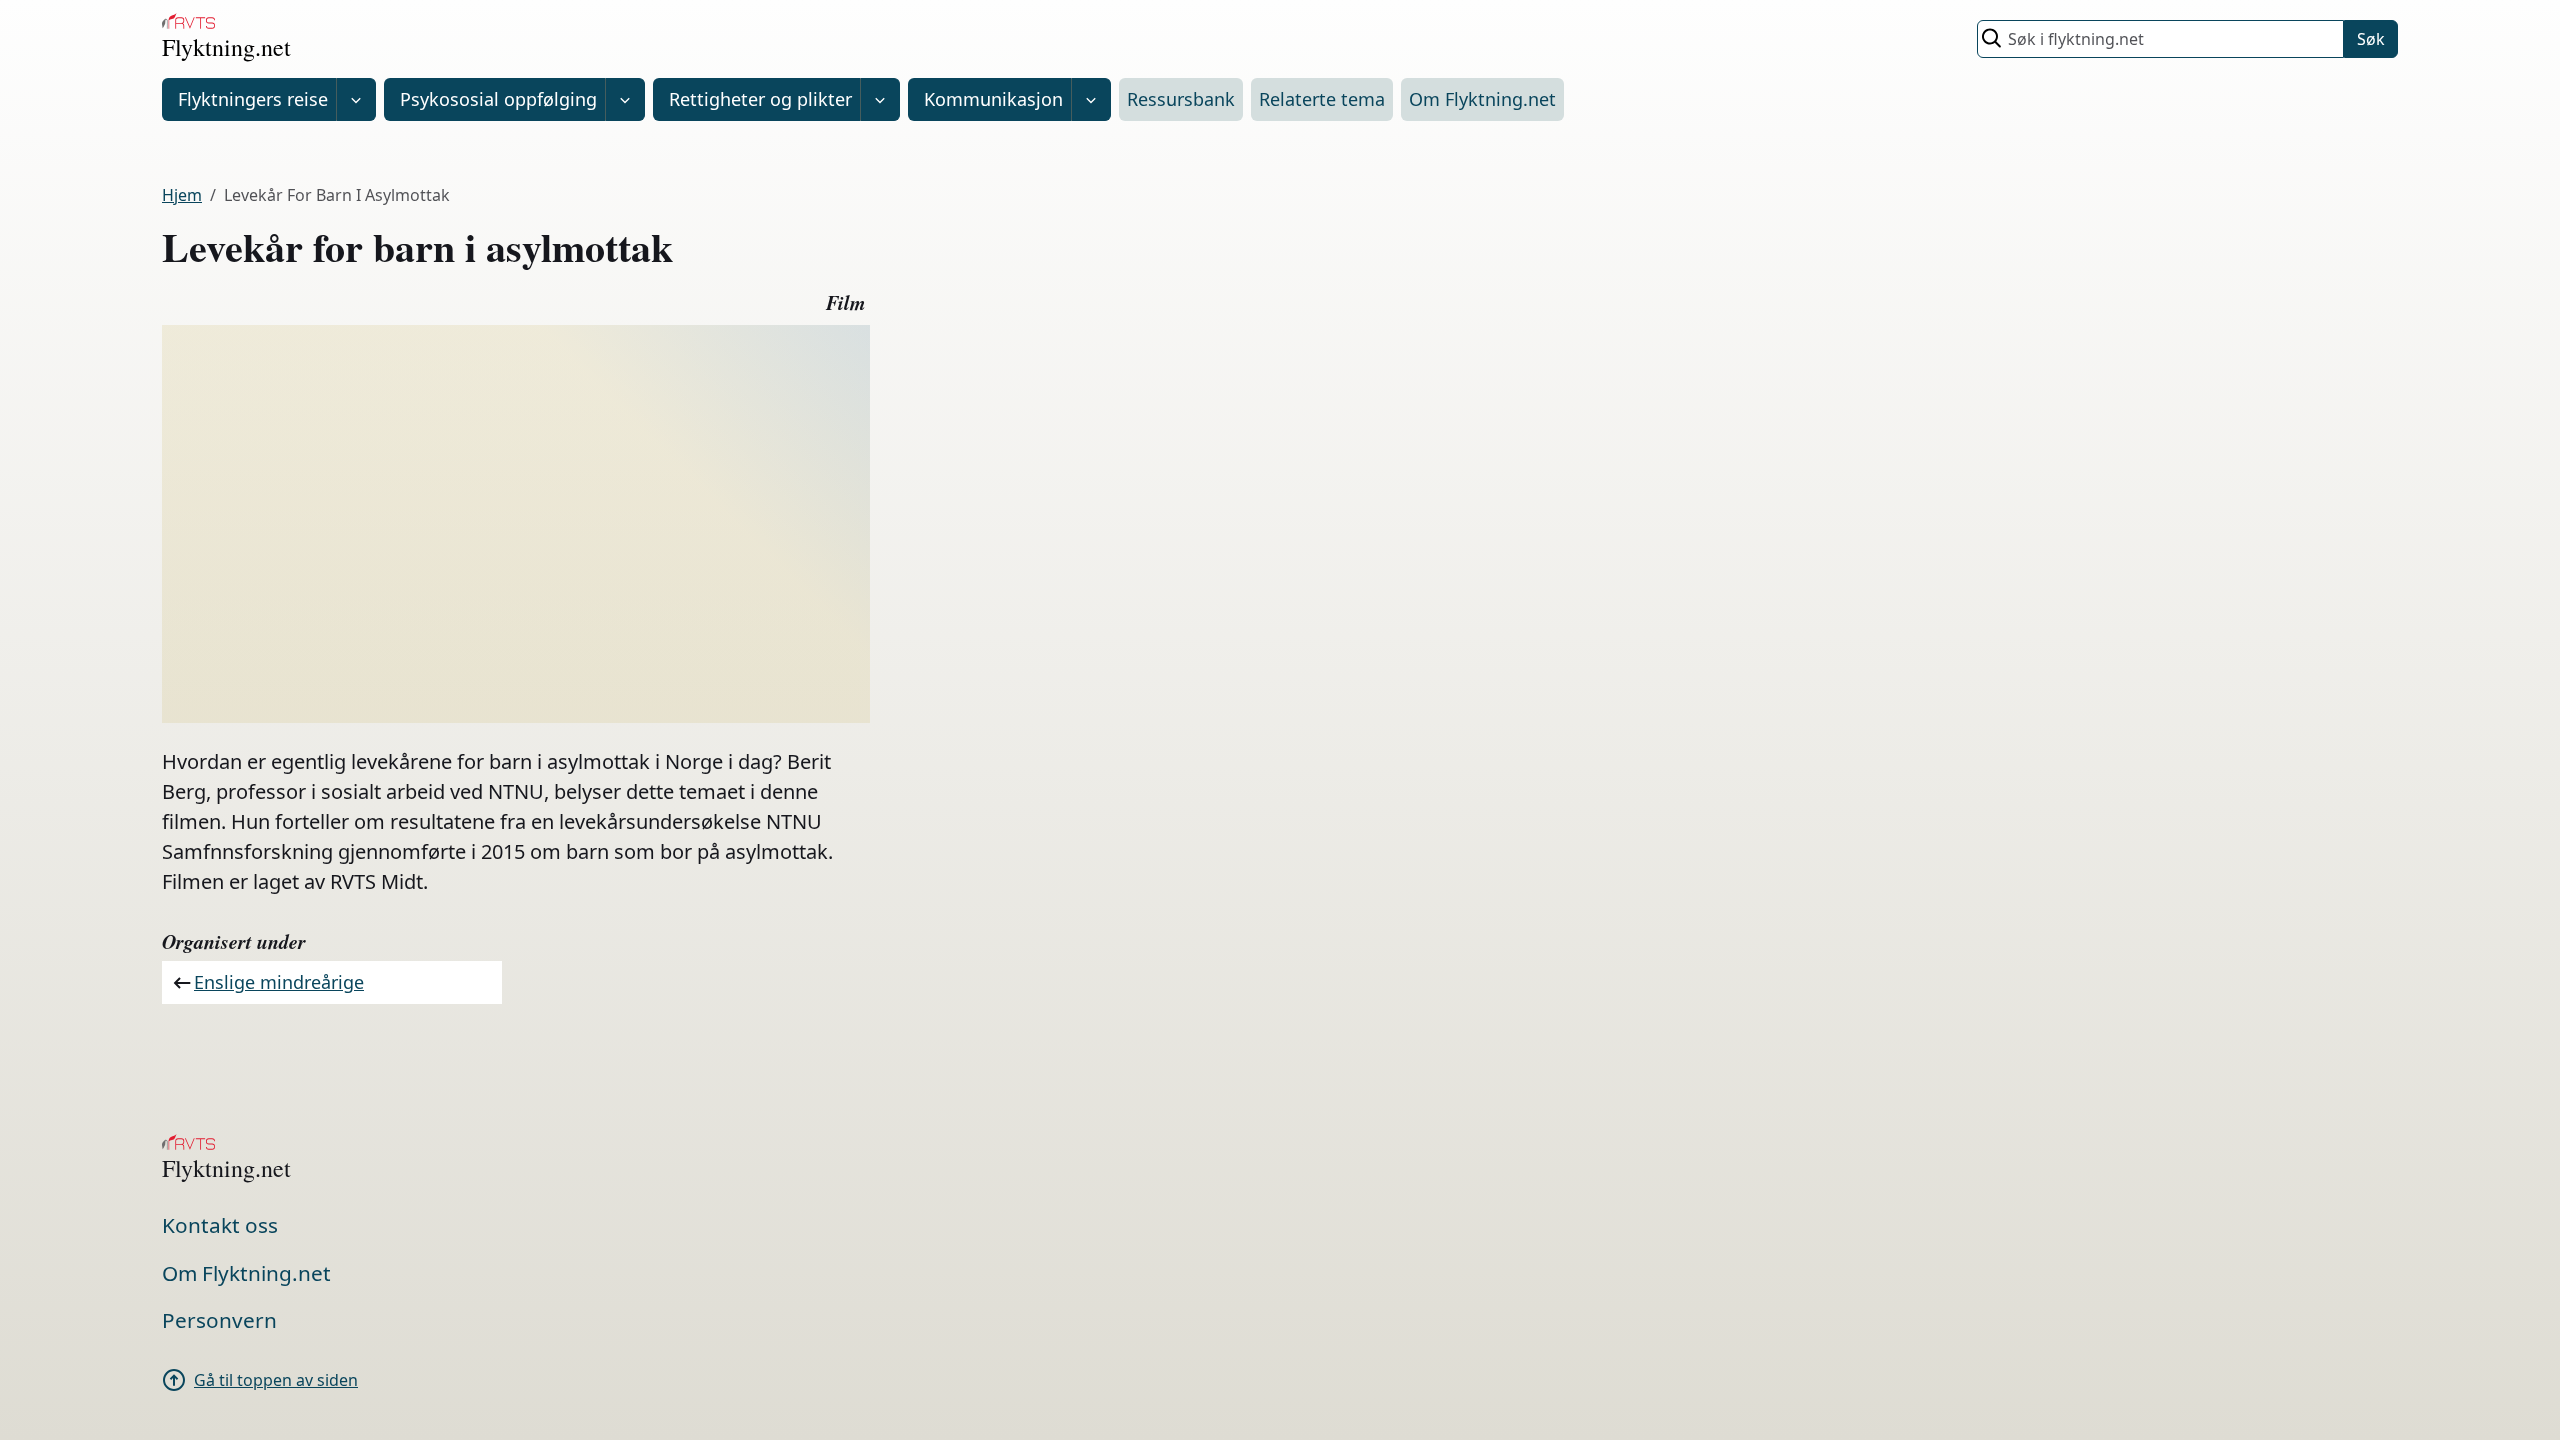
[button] (356, 99)
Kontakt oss (220, 1225)
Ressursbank (1181, 99)
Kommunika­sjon (993, 99)
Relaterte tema (1322, 99)
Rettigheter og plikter (760, 99)
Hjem (182, 195)
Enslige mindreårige (279, 982)
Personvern (219, 1320)
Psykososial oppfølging (498, 99)
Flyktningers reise (253, 99)
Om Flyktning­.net (1482, 99)
